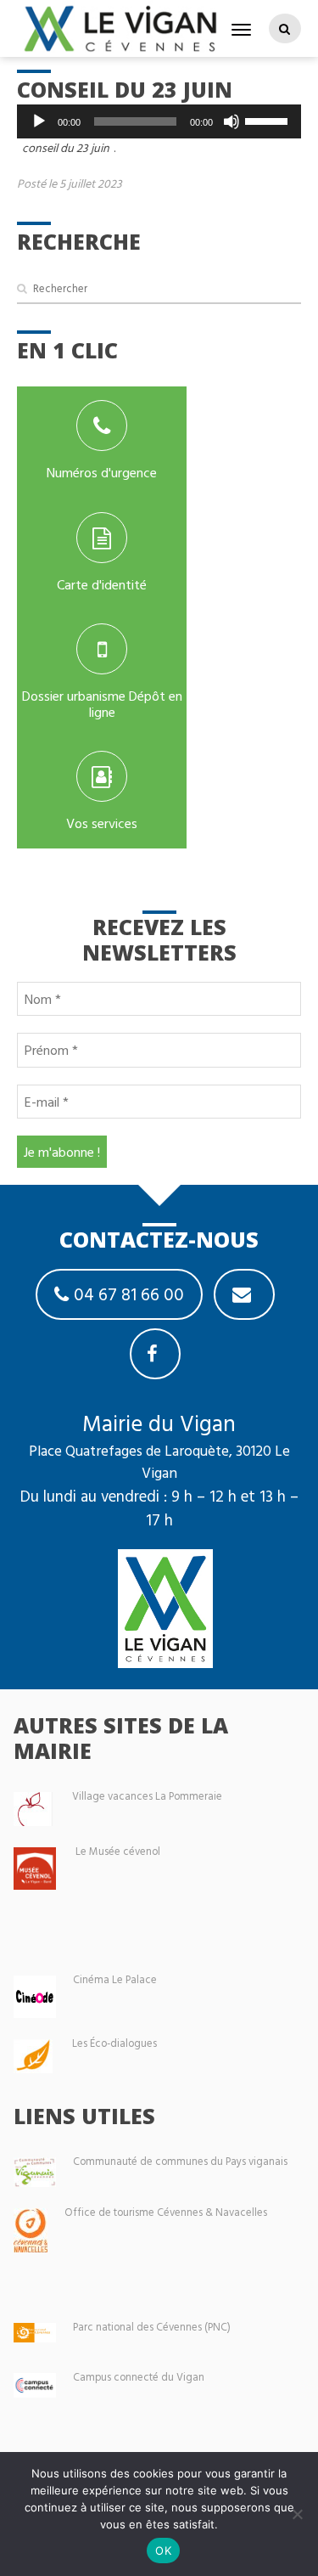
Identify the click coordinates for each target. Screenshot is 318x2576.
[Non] (297, 2514)
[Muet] (232, 121)
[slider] (269, 120)
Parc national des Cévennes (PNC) (152, 2327)
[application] (159, 121)
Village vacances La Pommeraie (147, 1796)
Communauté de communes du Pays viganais (180, 2161)
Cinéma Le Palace (115, 1979)
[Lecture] (39, 121)
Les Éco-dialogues (114, 2043)
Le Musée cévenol (118, 1851)
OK (163, 2551)
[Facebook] (155, 1354)
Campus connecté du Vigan (139, 2377)
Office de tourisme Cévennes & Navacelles (166, 2212)
